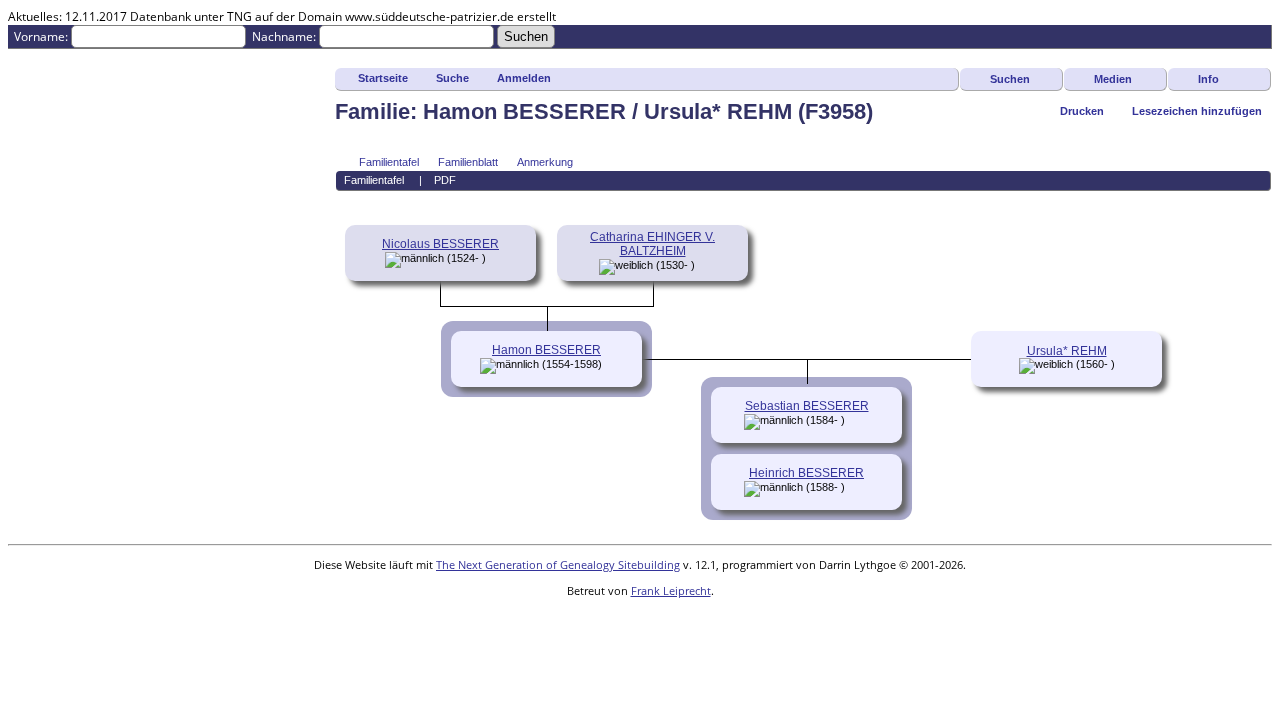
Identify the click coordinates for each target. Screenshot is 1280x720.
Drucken (1082, 111)
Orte (20, 310)
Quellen (29, 395)
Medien (1113, 79)
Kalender (33, 361)
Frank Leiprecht (671, 590)
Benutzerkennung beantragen (91, 514)
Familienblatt (468, 162)
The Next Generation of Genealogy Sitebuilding (558, 564)
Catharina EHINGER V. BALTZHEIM (652, 244)
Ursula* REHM (1067, 351)
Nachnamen (42, 106)
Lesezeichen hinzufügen (1197, 111)
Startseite (383, 78)
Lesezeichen (42, 480)
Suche (452, 78)
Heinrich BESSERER (806, 473)
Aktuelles (33, 123)
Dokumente (40, 157)
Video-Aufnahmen (58, 242)
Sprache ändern (52, 463)
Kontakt (29, 497)
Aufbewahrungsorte (63, 412)
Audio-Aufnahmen (58, 225)
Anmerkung (545, 162)
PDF (445, 180)
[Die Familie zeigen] (858, 420)
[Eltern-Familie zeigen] (493, 258)
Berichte (31, 378)
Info (1208, 79)
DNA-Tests (37, 429)
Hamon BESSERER (546, 350)
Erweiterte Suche (55, 89)
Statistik (30, 446)
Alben (24, 259)
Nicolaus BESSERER (440, 244)
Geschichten (42, 191)
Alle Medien (41, 276)
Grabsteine (39, 174)
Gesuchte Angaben (61, 140)
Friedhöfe (34, 293)
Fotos (23, 208)
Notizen (29, 327)
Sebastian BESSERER (807, 406)
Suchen (1010, 79)
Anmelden (36, 72)
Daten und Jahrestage (68, 344)
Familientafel (389, 162)
